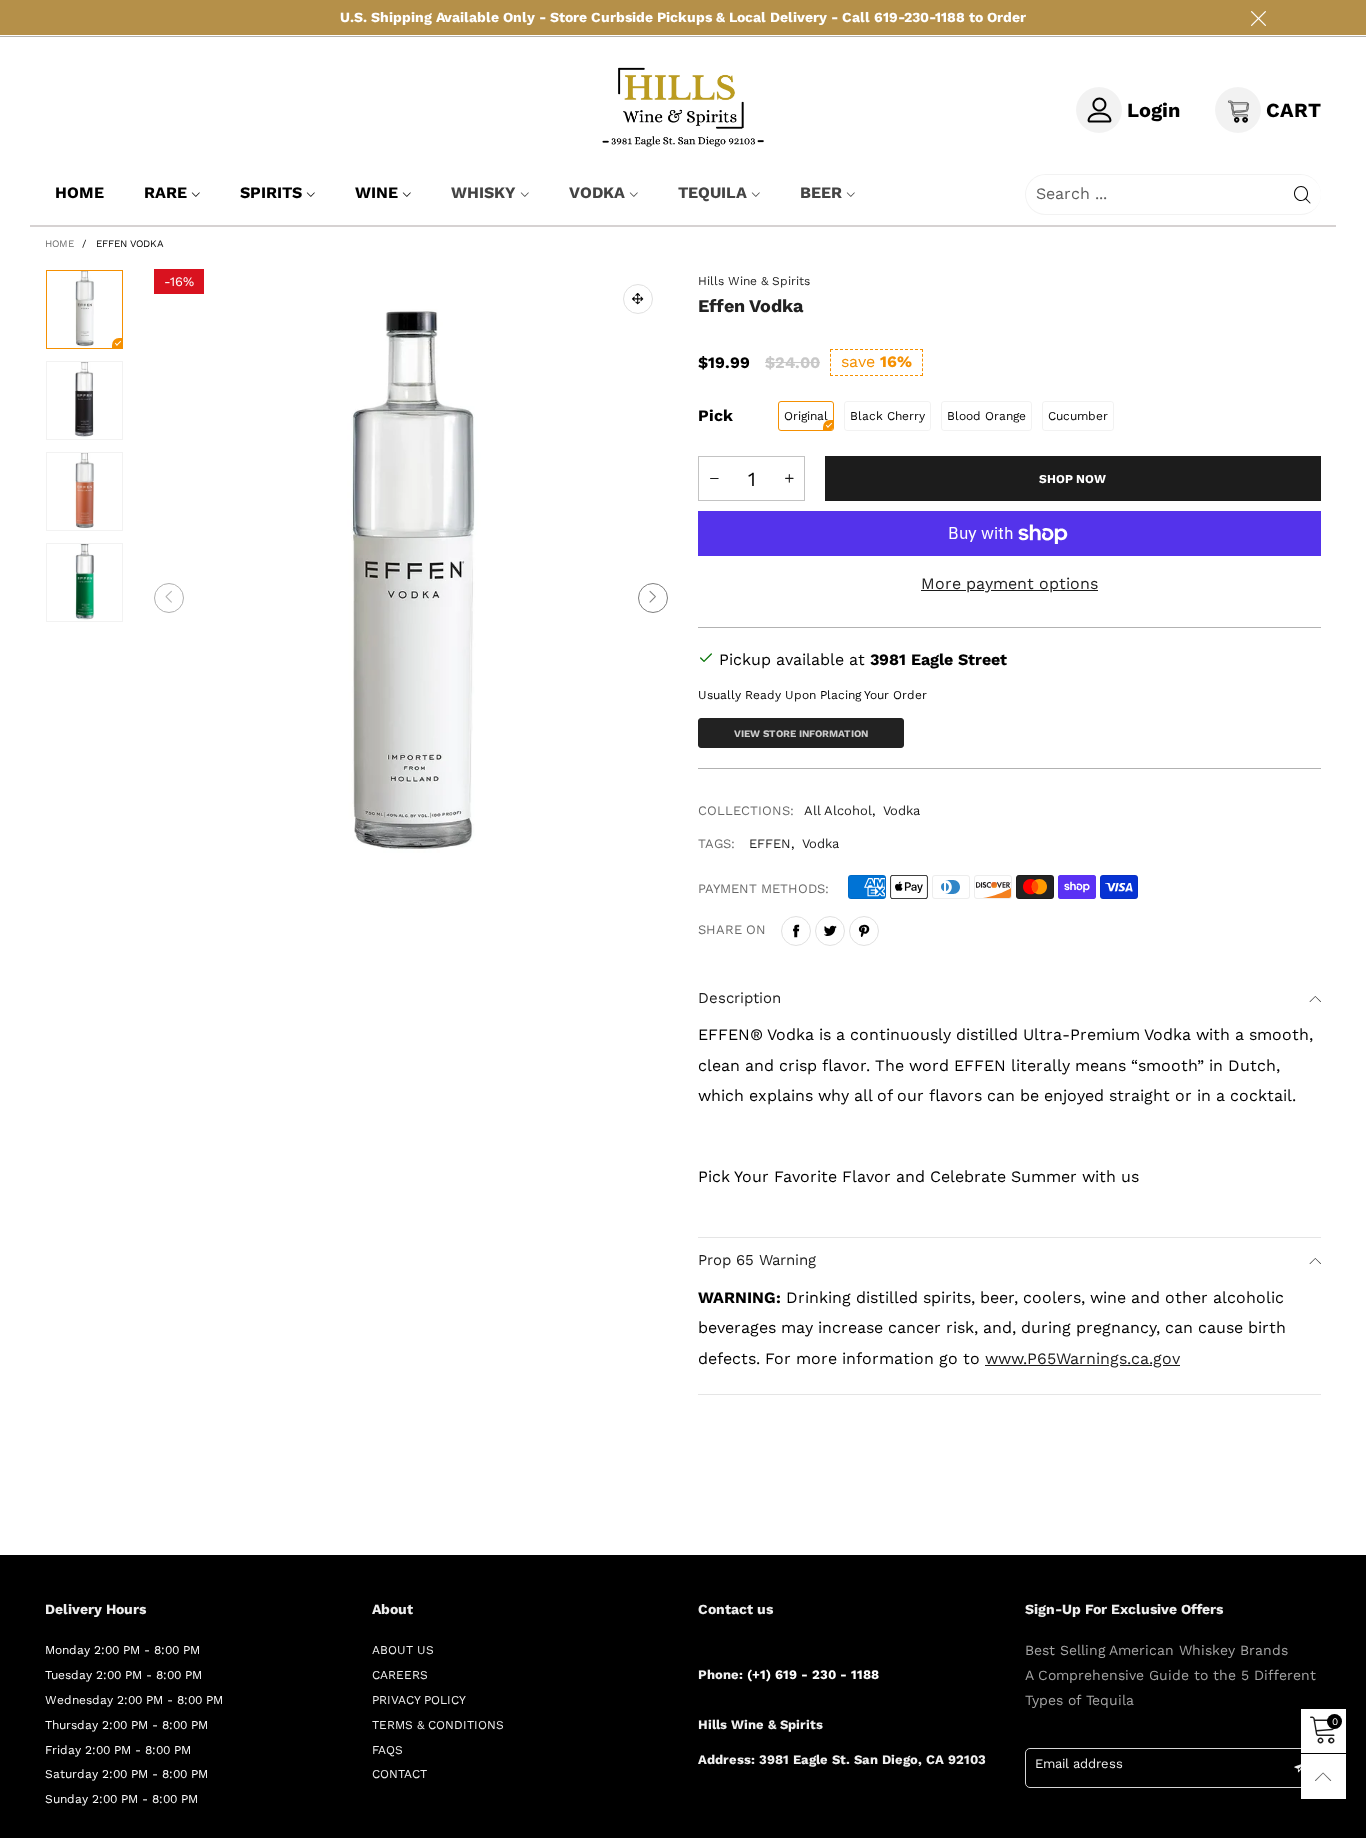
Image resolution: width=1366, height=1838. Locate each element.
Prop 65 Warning (757, 1260)
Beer (821, 192)
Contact (399, 1774)
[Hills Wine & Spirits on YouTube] (850, 1812)
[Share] (796, 931)
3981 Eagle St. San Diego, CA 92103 (872, 1759)
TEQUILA (712, 192)
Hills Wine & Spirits (754, 281)
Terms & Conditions (438, 1725)
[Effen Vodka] (411, 598)
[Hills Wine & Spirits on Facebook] (705, 1812)
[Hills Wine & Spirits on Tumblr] (792, 1812)
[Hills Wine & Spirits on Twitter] (734, 1812)
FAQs (387, 1750)
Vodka (901, 810)
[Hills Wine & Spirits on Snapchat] (821, 1812)
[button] (169, 598)
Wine (376, 192)
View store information (801, 733)
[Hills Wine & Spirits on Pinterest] (763, 1812)
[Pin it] (864, 931)
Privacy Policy (419, 1700)
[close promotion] (1258, 17)
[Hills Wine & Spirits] (683, 106)
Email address (1079, 1763)
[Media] (638, 299)
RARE (165, 192)
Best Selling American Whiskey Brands (1156, 1650)
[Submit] (1302, 194)
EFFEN (770, 843)
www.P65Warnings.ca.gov (1082, 1358)
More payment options (1009, 583)
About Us (403, 1650)
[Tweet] (830, 931)
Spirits (271, 192)
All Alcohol (838, 810)
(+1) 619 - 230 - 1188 (813, 1674)
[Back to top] (1323, 1776)
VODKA (597, 192)
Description (739, 998)
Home (79, 192)
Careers (400, 1675)
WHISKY (483, 192)
